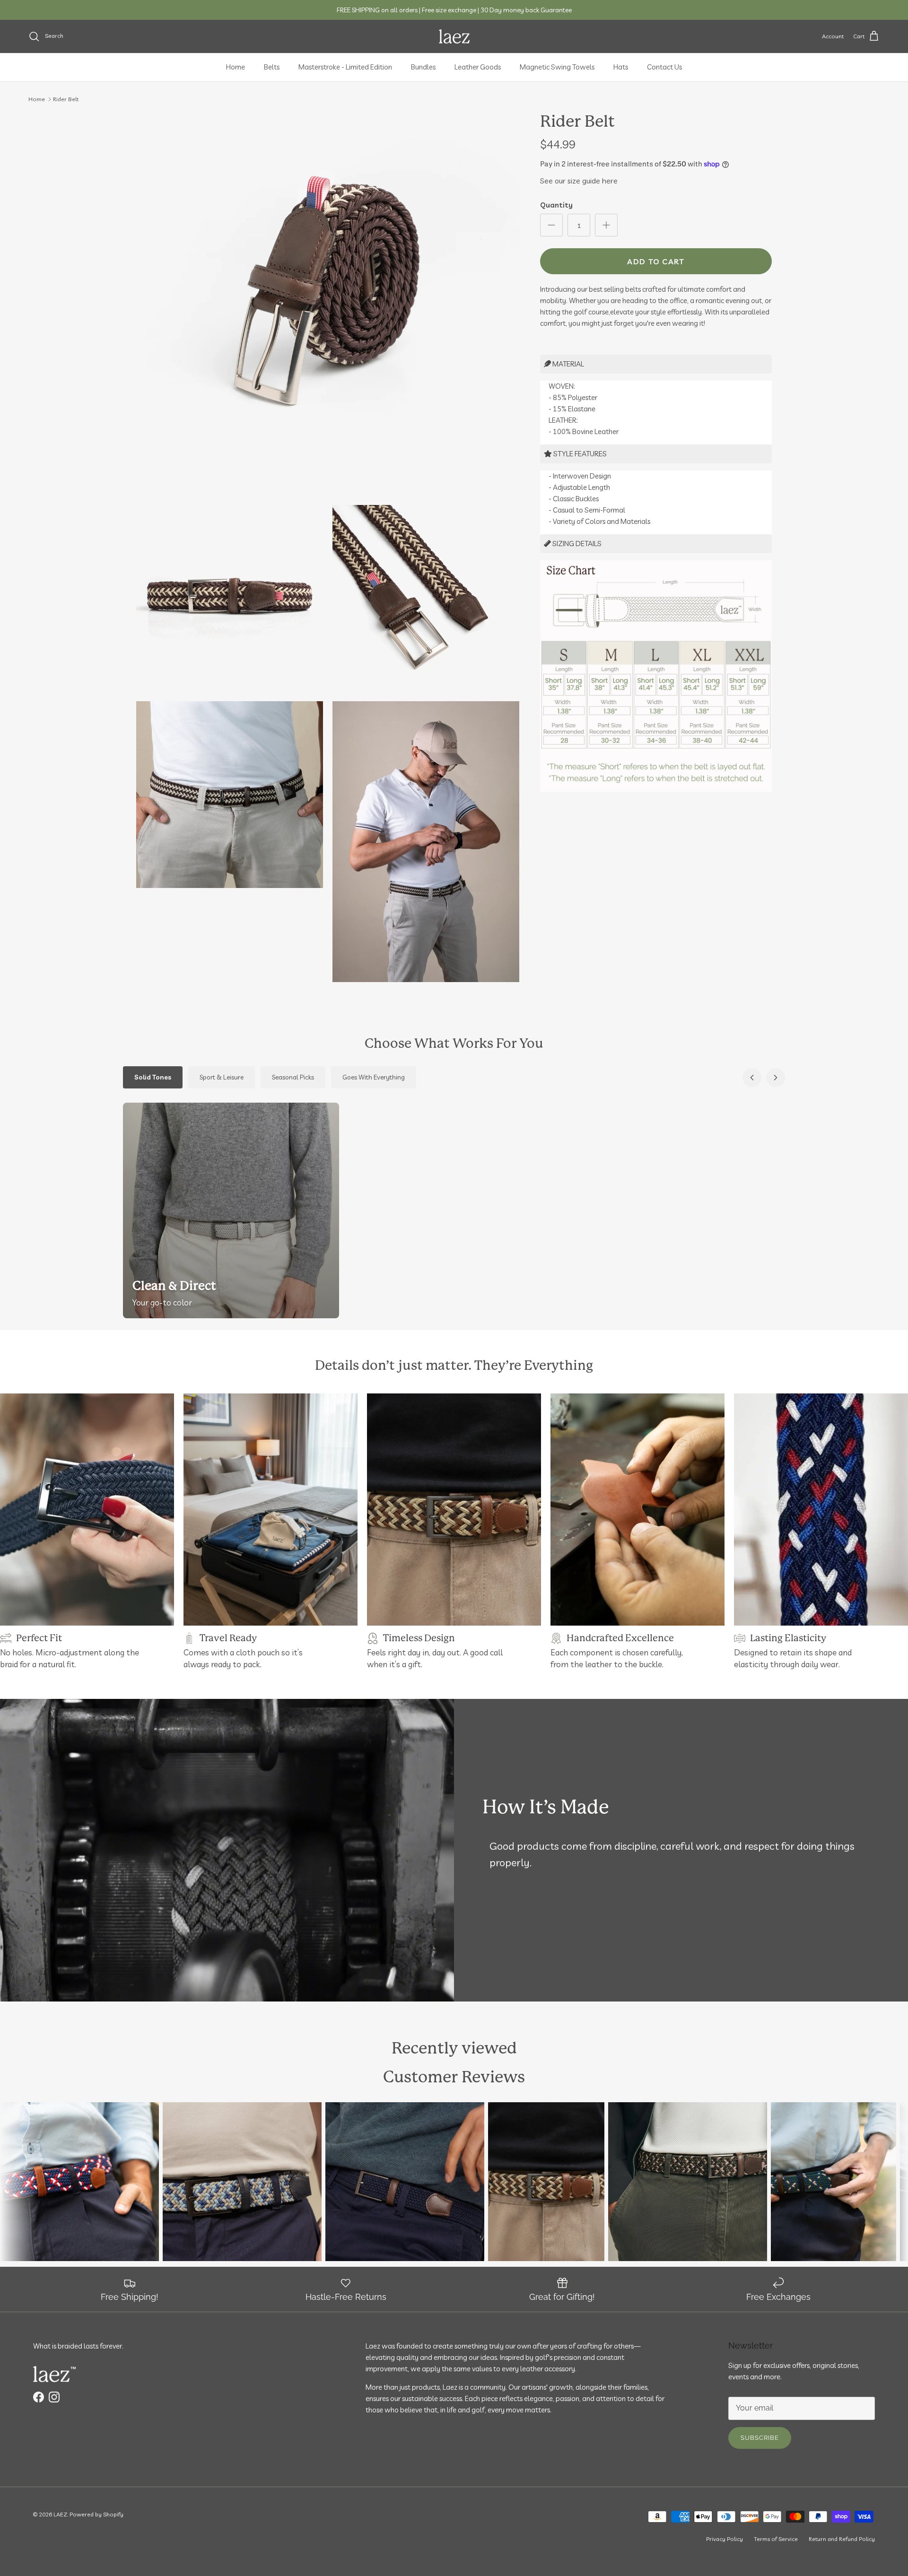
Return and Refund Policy (842, 2539)
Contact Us (664, 67)
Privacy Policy (725, 2539)
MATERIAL (567, 364)
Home (236, 67)
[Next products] (776, 1078)
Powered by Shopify (96, 2514)
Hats (621, 67)
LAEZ (60, 2514)
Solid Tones (153, 1077)
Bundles (423, 67)
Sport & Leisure (222, 1077)
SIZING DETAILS (576, 544)
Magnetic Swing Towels (557, 67)
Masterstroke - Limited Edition (345, 67)
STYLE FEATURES (579, 454)
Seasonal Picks (293, 1077)
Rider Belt (66, 99)
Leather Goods (478, 67)
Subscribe (760, 2438)
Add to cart (656, 261)
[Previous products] (752, 1078)
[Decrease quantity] (551, 225)
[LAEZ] (454, 36)
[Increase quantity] (606, 225)
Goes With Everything (374, 1077)
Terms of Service (776, 2539)
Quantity (556, 205)
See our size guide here (579, 181)
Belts (272, 67)
